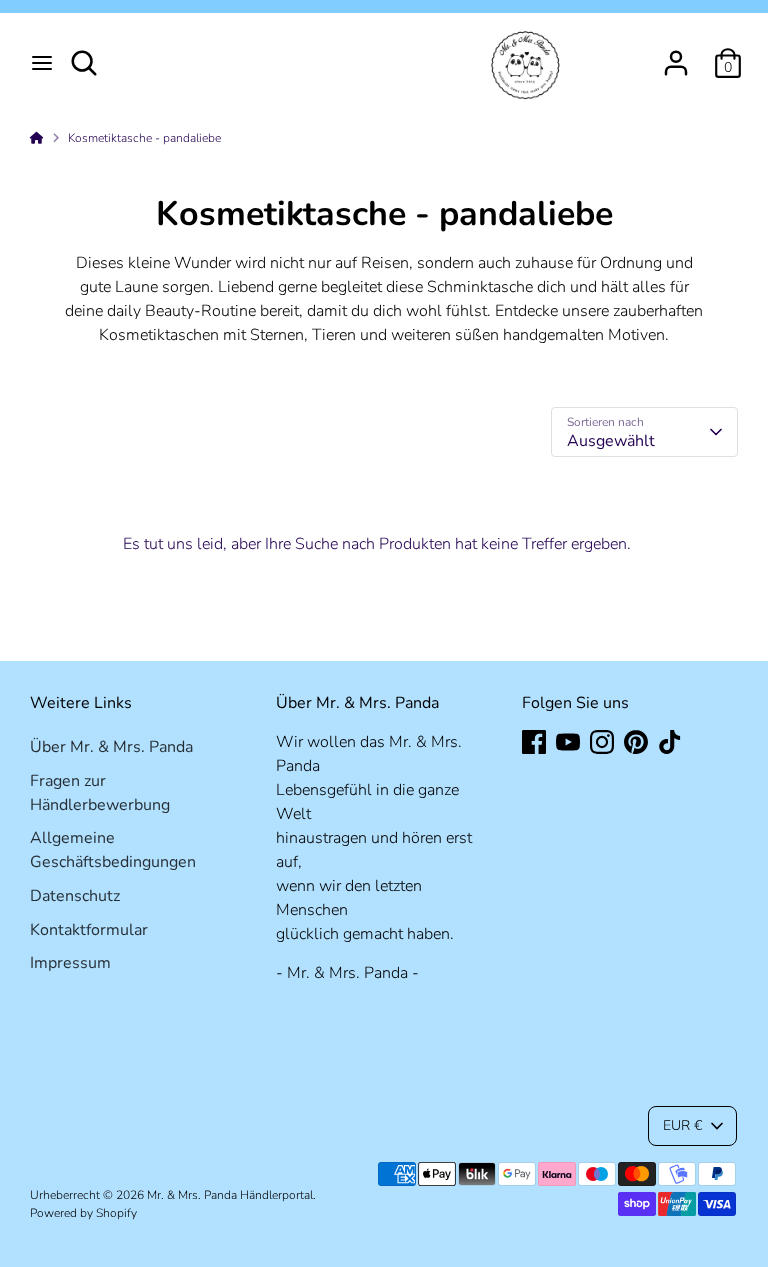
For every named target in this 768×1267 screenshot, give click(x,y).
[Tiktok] (670, 742)
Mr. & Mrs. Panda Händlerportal (230, 1195)
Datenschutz (75, 896)
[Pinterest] (636, 742)
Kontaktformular (89, 930)
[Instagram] (602, 742)
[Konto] (676, 55)
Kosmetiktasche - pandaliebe (144, 138)
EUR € (682, 1125)
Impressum (70, 963)
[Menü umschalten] (42, 63)
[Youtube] (568, 742)
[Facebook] (534, 742)
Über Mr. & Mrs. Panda (111, 747)
